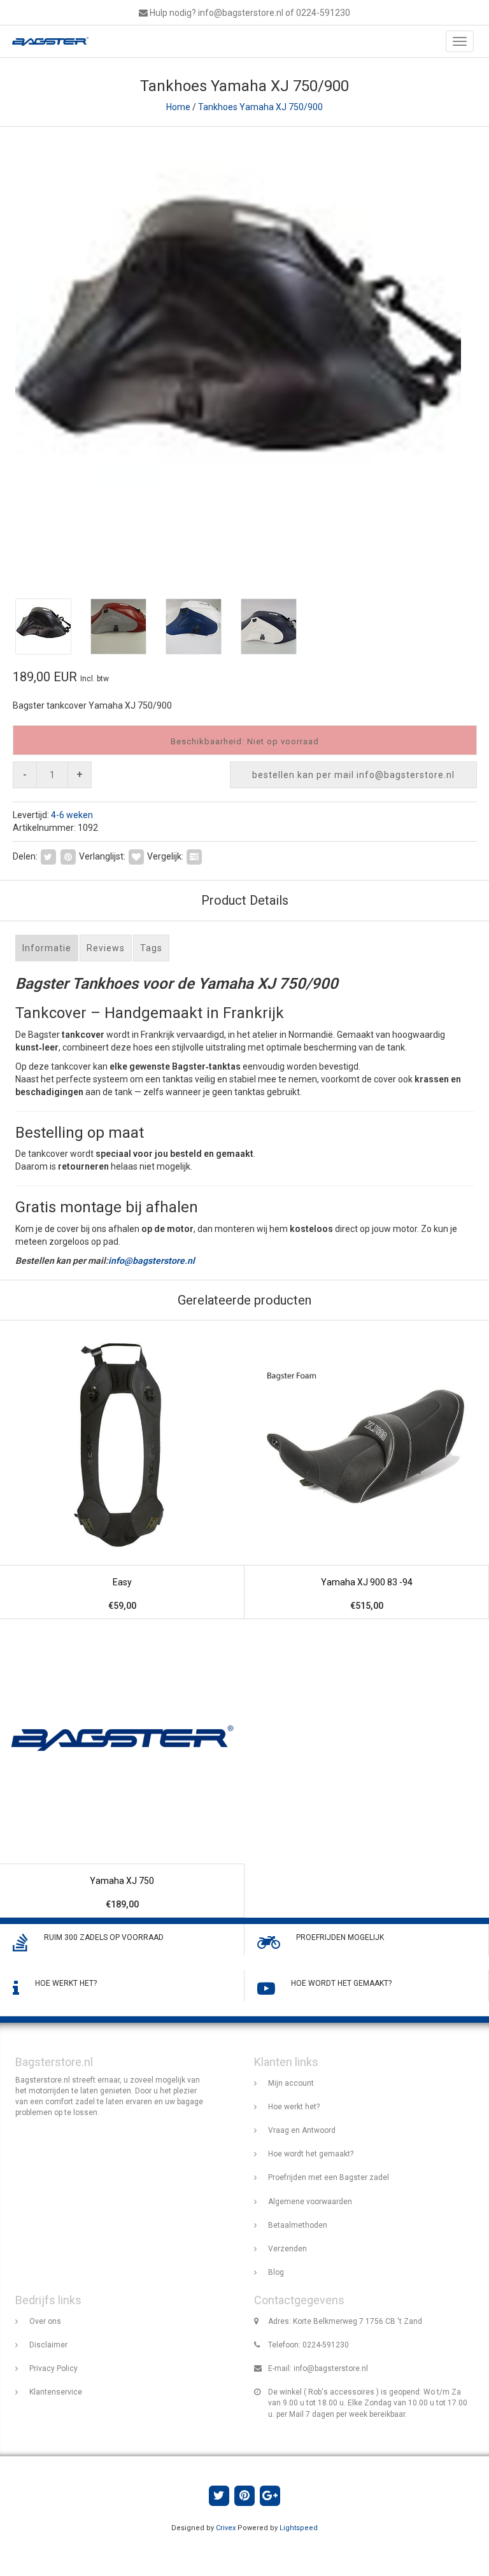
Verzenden (287, 2249)
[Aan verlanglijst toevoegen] (136, 856)
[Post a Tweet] (48, 856)
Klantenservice (56, 2392)
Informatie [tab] (47, 948)
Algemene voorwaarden (310, 2202)
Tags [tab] (151, 948)
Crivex (226, 2528)
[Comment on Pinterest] (68, 856)
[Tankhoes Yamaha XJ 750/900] (244, 357)
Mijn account (291, 2083)
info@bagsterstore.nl (152, 1261)
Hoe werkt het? (294, 2107)
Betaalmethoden (298, 2225)
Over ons (45, 2321)
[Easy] (122, 1470)
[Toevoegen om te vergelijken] (194, 856)
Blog (276, 2272)
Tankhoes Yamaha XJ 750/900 (260, 107)
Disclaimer (48, 2345)
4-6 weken (72, 815)
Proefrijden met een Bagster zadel (329, 2177)
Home (178, 107)
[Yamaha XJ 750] (122, 1768)
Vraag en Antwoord (302, 2130)
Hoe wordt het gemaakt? (311, 2154)
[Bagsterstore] (47, 41)
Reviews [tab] (106, 948)
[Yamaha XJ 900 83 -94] (367, 1470)
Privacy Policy (53, 2368)
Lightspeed (299, 2528)
